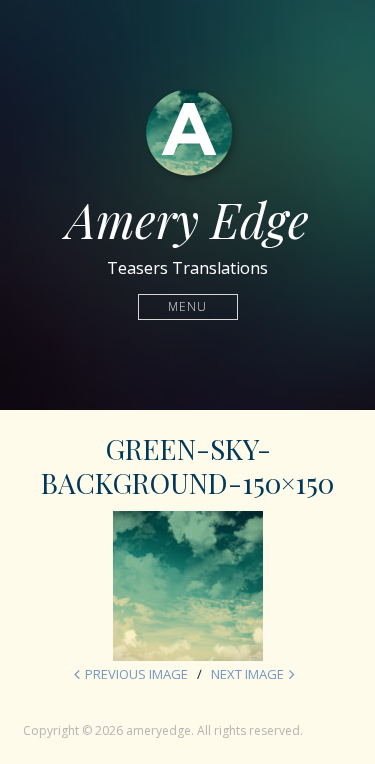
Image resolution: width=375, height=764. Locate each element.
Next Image (247, 674)
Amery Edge (187, 219)
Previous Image (136, 674)
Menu (187, 306)
